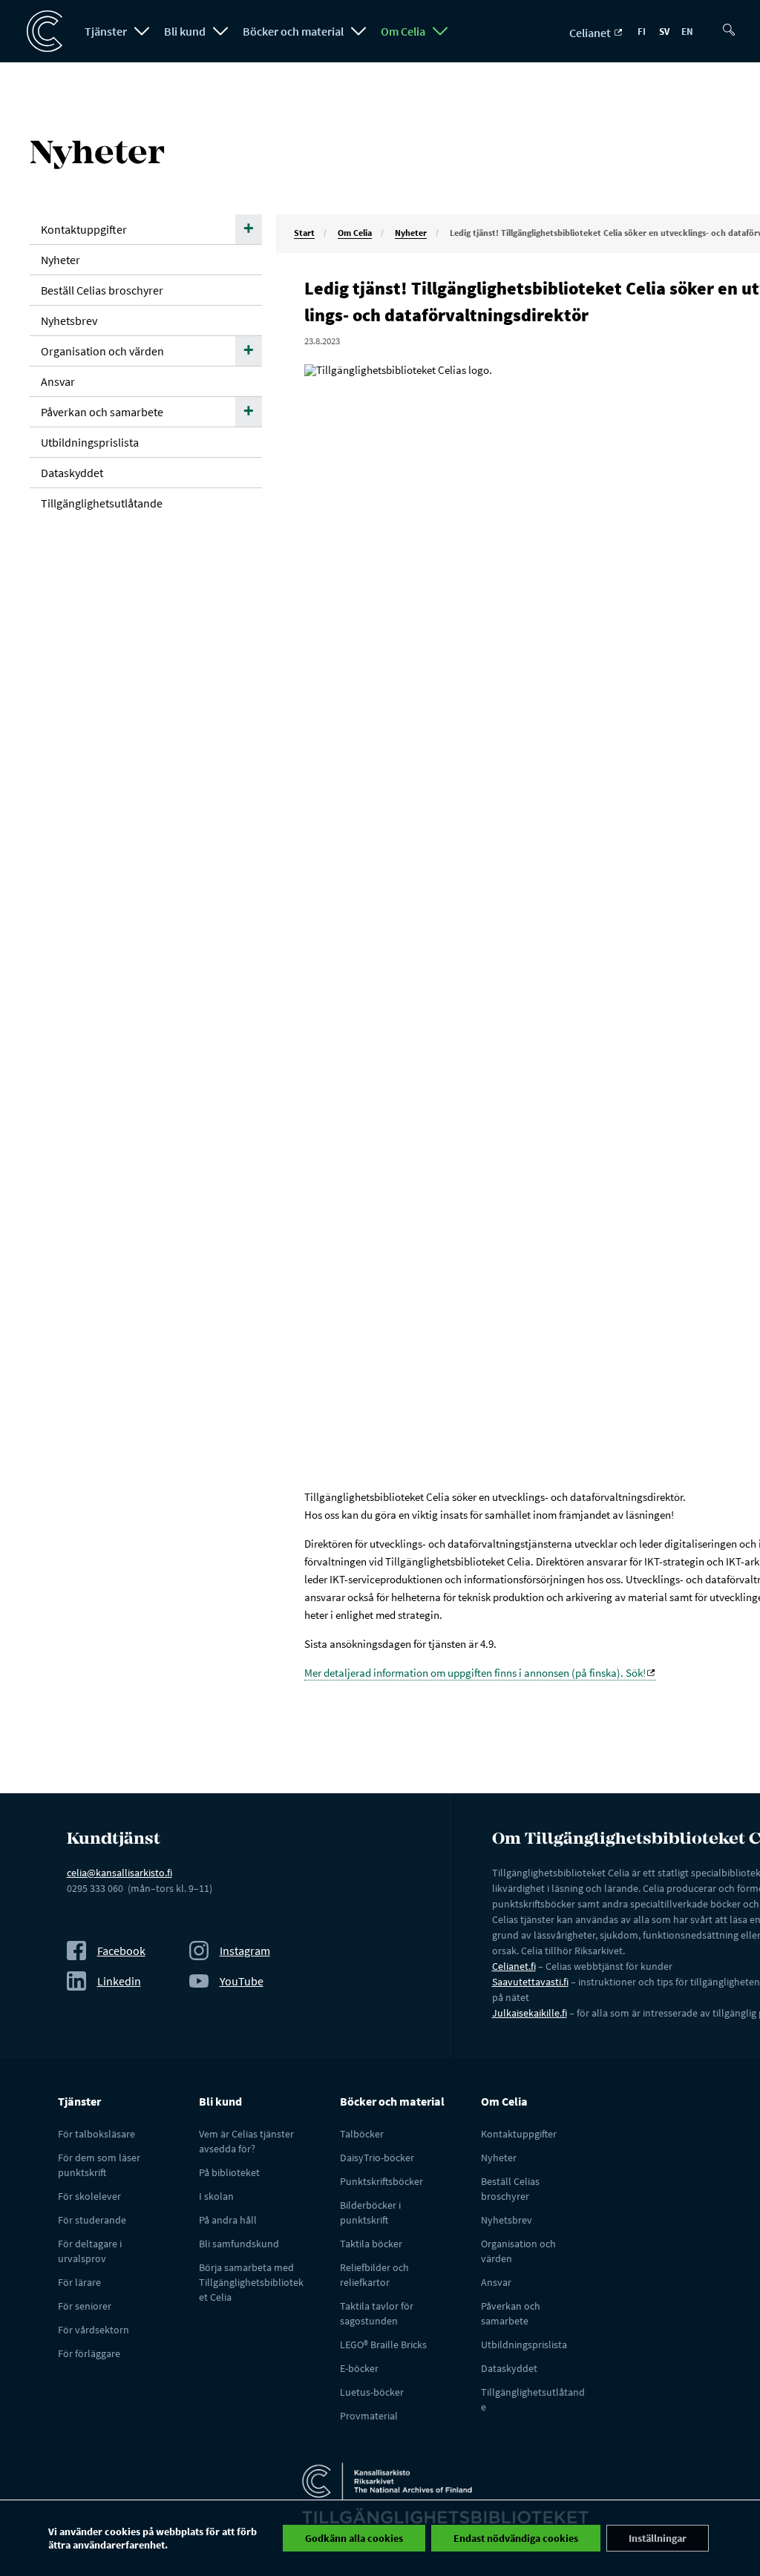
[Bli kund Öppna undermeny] (220, 31)
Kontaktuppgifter (84, 229)
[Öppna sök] (732, 24)
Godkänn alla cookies (354, 2538)
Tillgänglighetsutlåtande (102, 503)
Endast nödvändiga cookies (516, 2538)
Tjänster (106, 31)
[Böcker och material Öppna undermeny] (358, 31)
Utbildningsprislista (90, 442)
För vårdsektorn (94, 2330)
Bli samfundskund (239, 2244)
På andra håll (228, 2220)
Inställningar (658, 2538)
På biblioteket (229, 2172)
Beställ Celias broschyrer (102, 290)
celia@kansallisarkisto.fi (119, 1873)
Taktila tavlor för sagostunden (377, 2313)
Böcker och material (293, 31)
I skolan (216, 2196)
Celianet (591, 33)
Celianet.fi (514, 1966)
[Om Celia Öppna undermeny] (440, 31)
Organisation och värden (102, 351)
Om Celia (403, 31)
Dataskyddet (72, 473)
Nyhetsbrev (69, 321)
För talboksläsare (96, 2134)
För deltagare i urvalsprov (90, 2251)
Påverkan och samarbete (102, 412)
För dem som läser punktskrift (99, 2165)
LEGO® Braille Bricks (383, 2345)
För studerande (92, 2220)
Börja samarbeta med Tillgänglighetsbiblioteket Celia (251, 2282)
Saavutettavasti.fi (530, 1982)
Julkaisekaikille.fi (530, 2013)
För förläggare (89, 2353)
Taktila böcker (371, 2244)
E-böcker (359, 2368)
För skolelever (89, 2196)
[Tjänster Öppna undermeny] (142, 31)
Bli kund (185, 31)
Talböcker (362, 2134)
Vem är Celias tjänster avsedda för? (246, 2141)
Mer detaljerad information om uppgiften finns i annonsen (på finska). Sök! (475, 1673)
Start (304, 233)
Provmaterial (369, 2416)
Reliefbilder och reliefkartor (374, 2275)
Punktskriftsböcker (381, 2181)
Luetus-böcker (372, 2392)
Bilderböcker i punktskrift (370, 2212)
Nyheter (411, 233)
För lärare (79, 2282)
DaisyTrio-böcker (377, 2158)
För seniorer (85, 2306)
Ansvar (58, 381)
